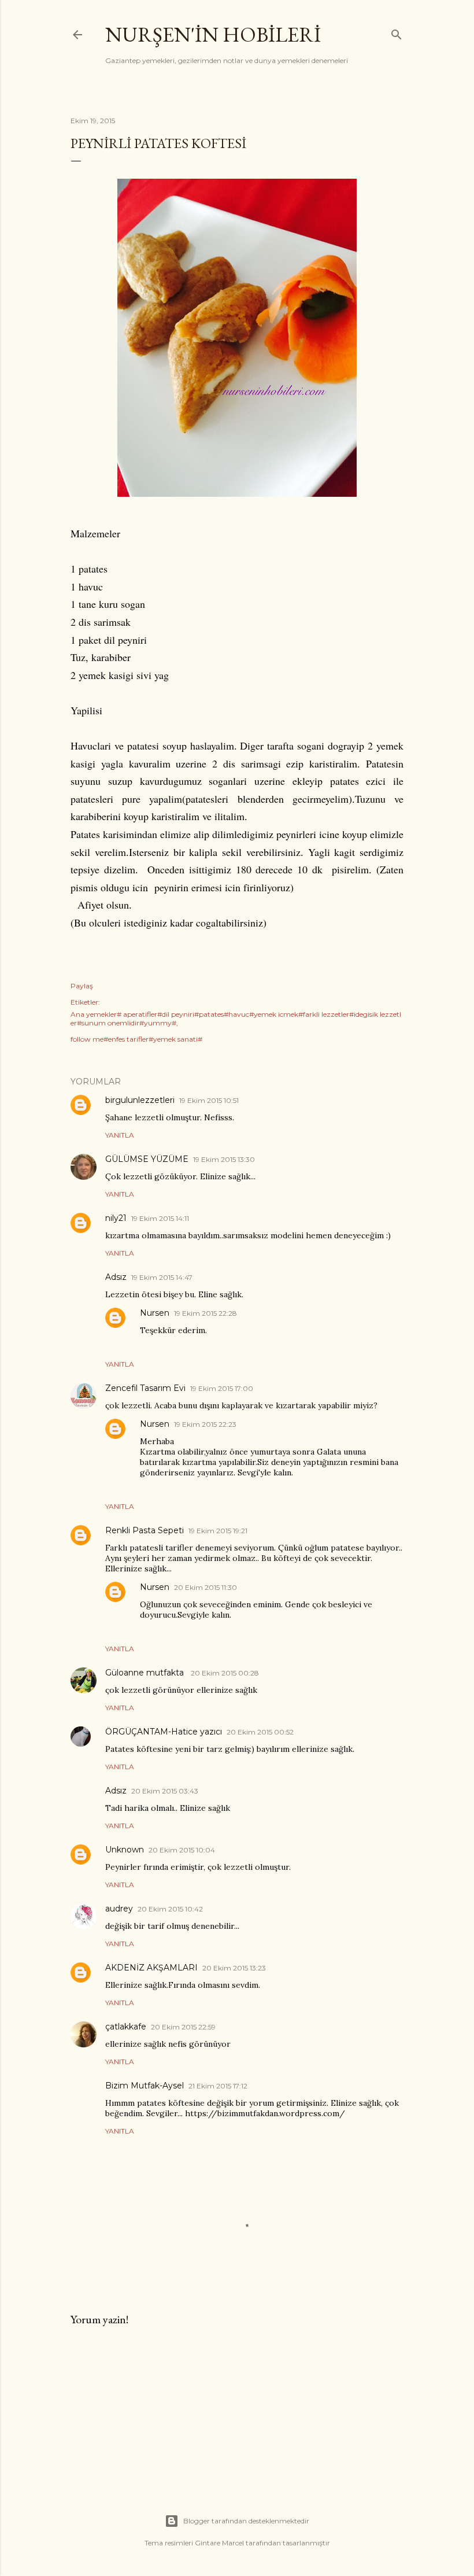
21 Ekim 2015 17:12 (218, 2086)
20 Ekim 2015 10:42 (170, 1909)
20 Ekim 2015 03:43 (165, 1791)
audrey (119, 1909)
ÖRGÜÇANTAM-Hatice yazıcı (164, 1732)
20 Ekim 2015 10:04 (182, 1850)
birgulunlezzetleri (140, 1100)
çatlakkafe (126, 2027)
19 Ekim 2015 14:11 (160, 1218)
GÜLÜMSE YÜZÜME (147, 1159)
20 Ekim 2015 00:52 (260, 1732)
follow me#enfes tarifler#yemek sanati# (136, 1039)
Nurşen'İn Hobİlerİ (213, 34)
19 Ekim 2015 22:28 (205, 1313)
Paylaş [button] (82, 986)
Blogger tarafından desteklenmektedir (246, 2521)
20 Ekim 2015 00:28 (225, 1673)
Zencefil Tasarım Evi (145, 1388)
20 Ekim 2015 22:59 (183, 2027)
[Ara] (397, 32)
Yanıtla (120, 1135)
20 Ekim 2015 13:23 (234, 1968)
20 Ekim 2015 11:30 (205, 1587)
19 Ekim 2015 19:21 (218, 1531)
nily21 (116, 1218)
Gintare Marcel (219, 2543)
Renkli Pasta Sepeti (145, 1530)
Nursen (155, 1313)
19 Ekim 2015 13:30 (224, 1159)
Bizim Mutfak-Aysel (145, 2086)
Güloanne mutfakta (146, 1673)
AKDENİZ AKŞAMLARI (151, 1968)
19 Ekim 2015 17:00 (222, 1388)
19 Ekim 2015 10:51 (209, 1100)
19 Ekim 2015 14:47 (162, 1277)
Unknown (125, 1850)
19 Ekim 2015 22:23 (205, 1424)
